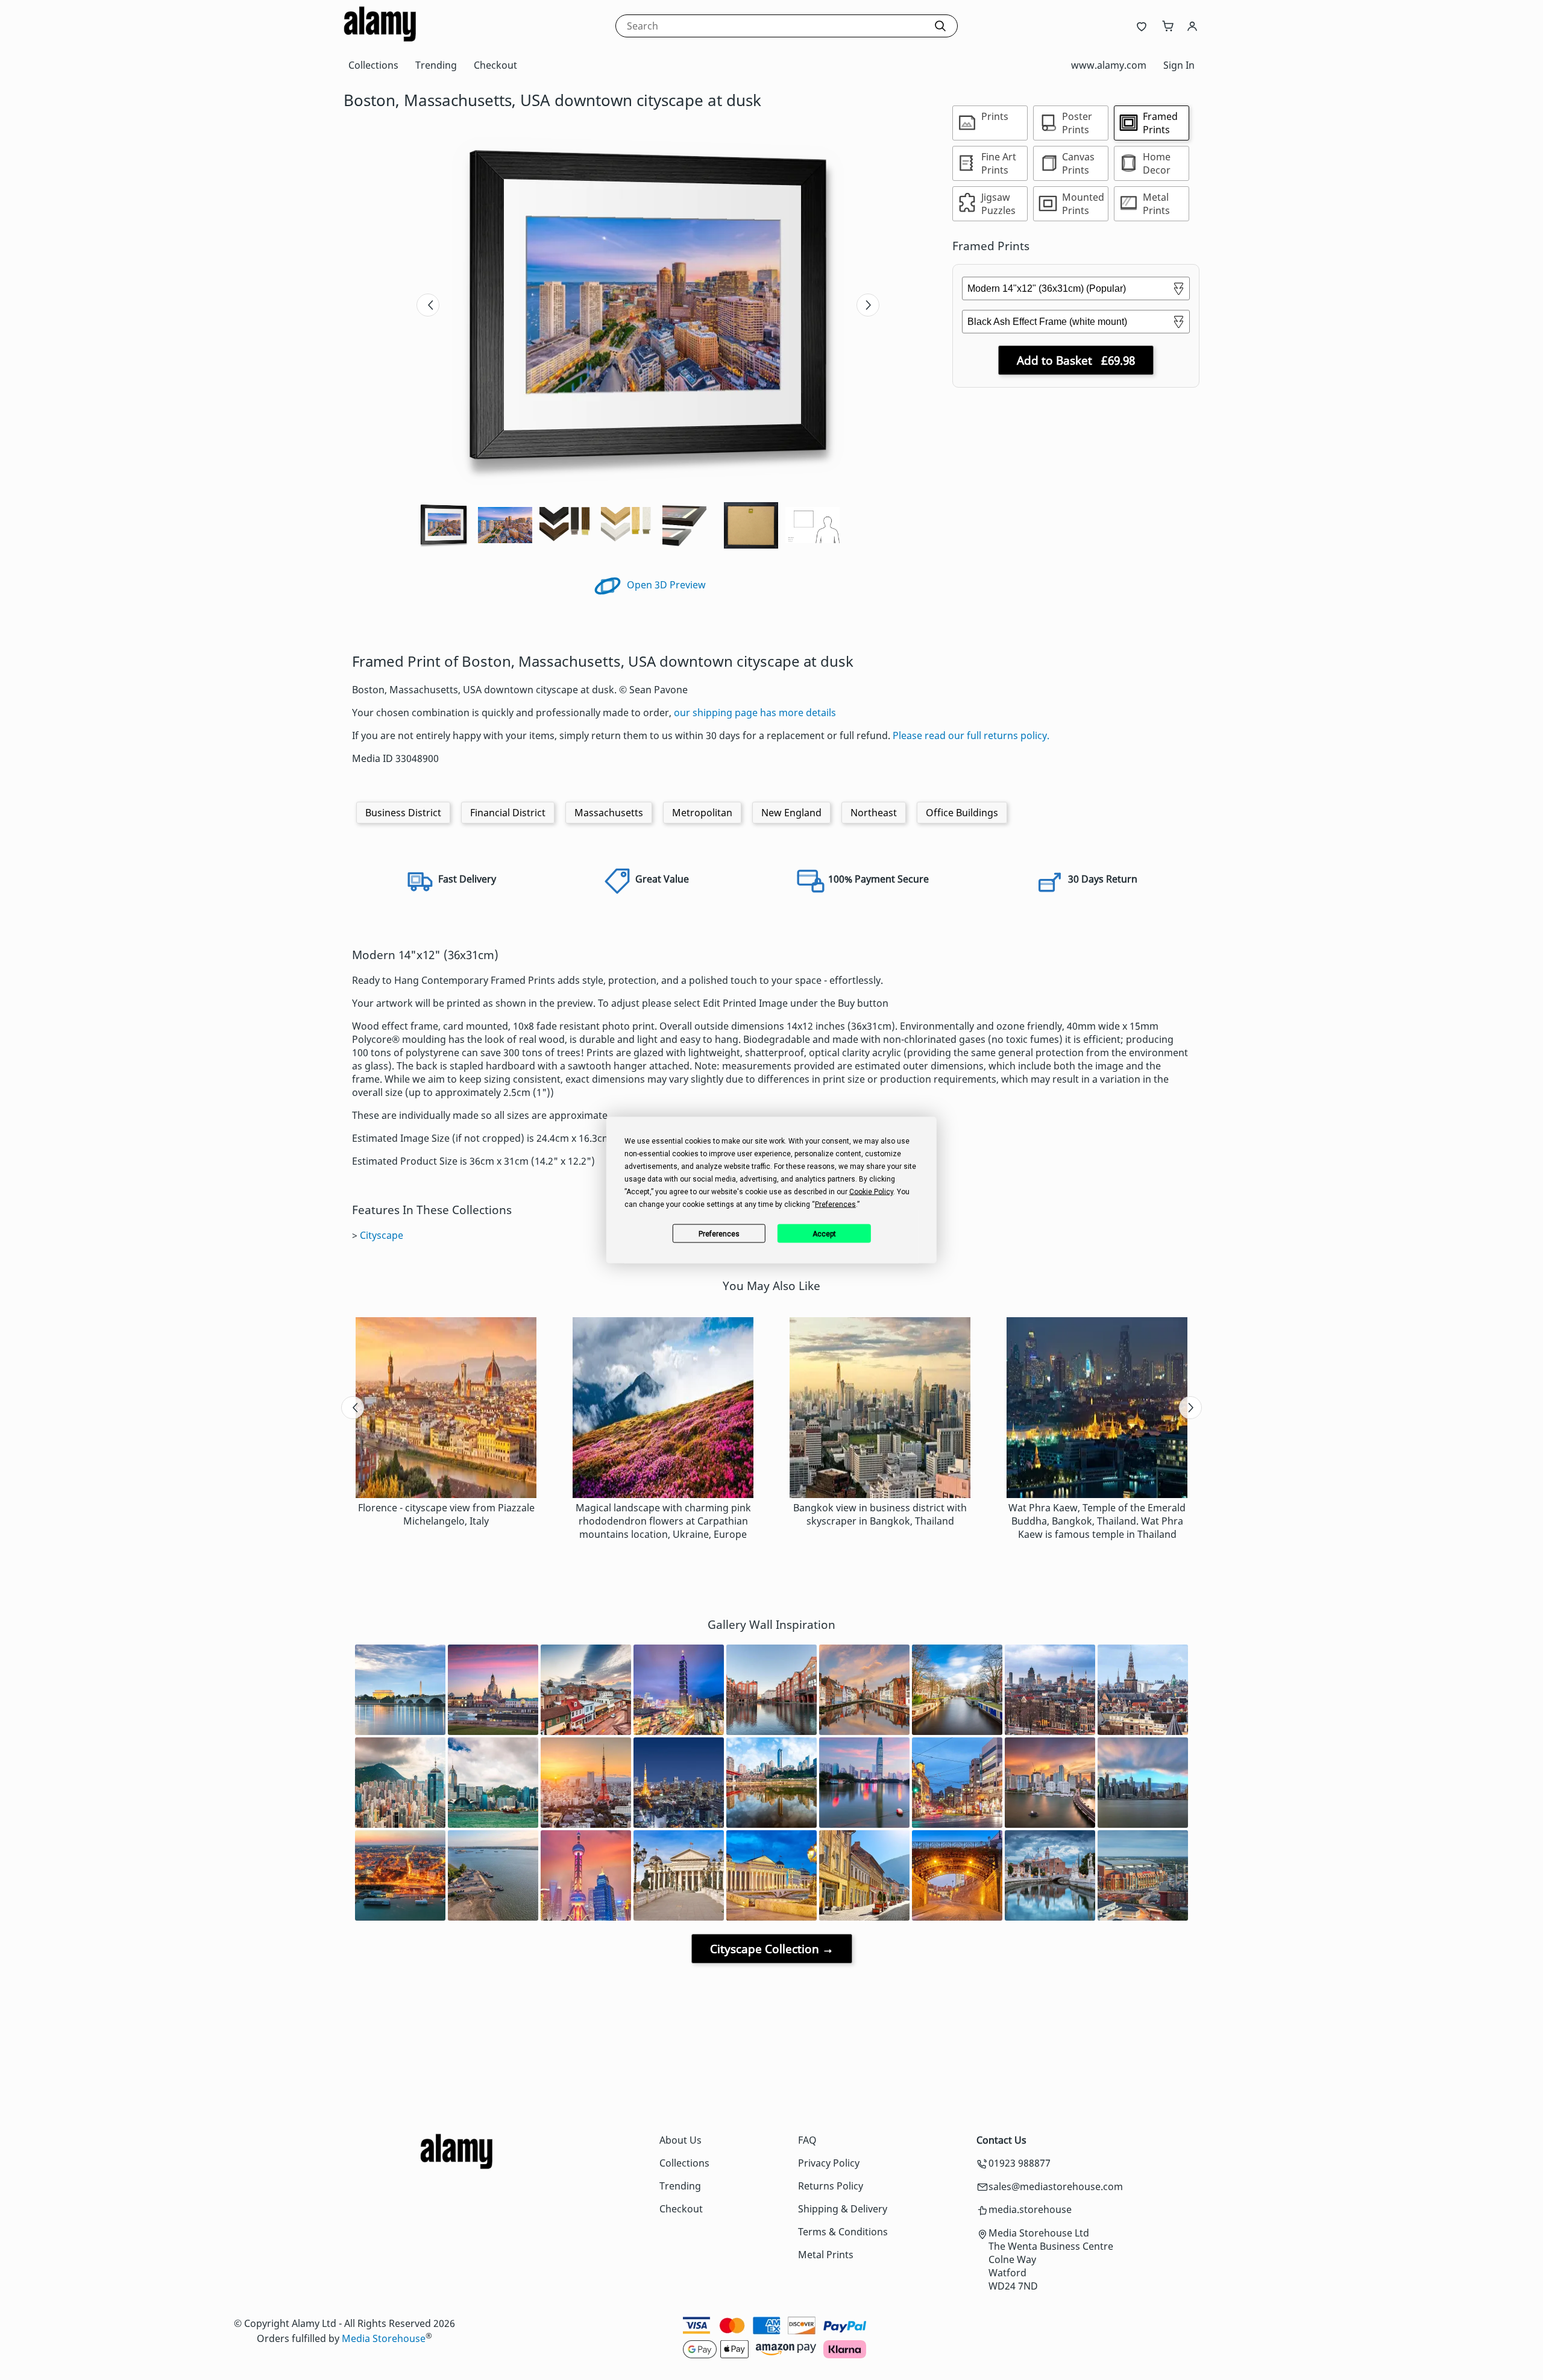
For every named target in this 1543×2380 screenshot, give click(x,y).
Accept (824, 1233)
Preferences (719, 1233)
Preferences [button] (835, 1204)
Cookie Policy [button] (871, 1192)
